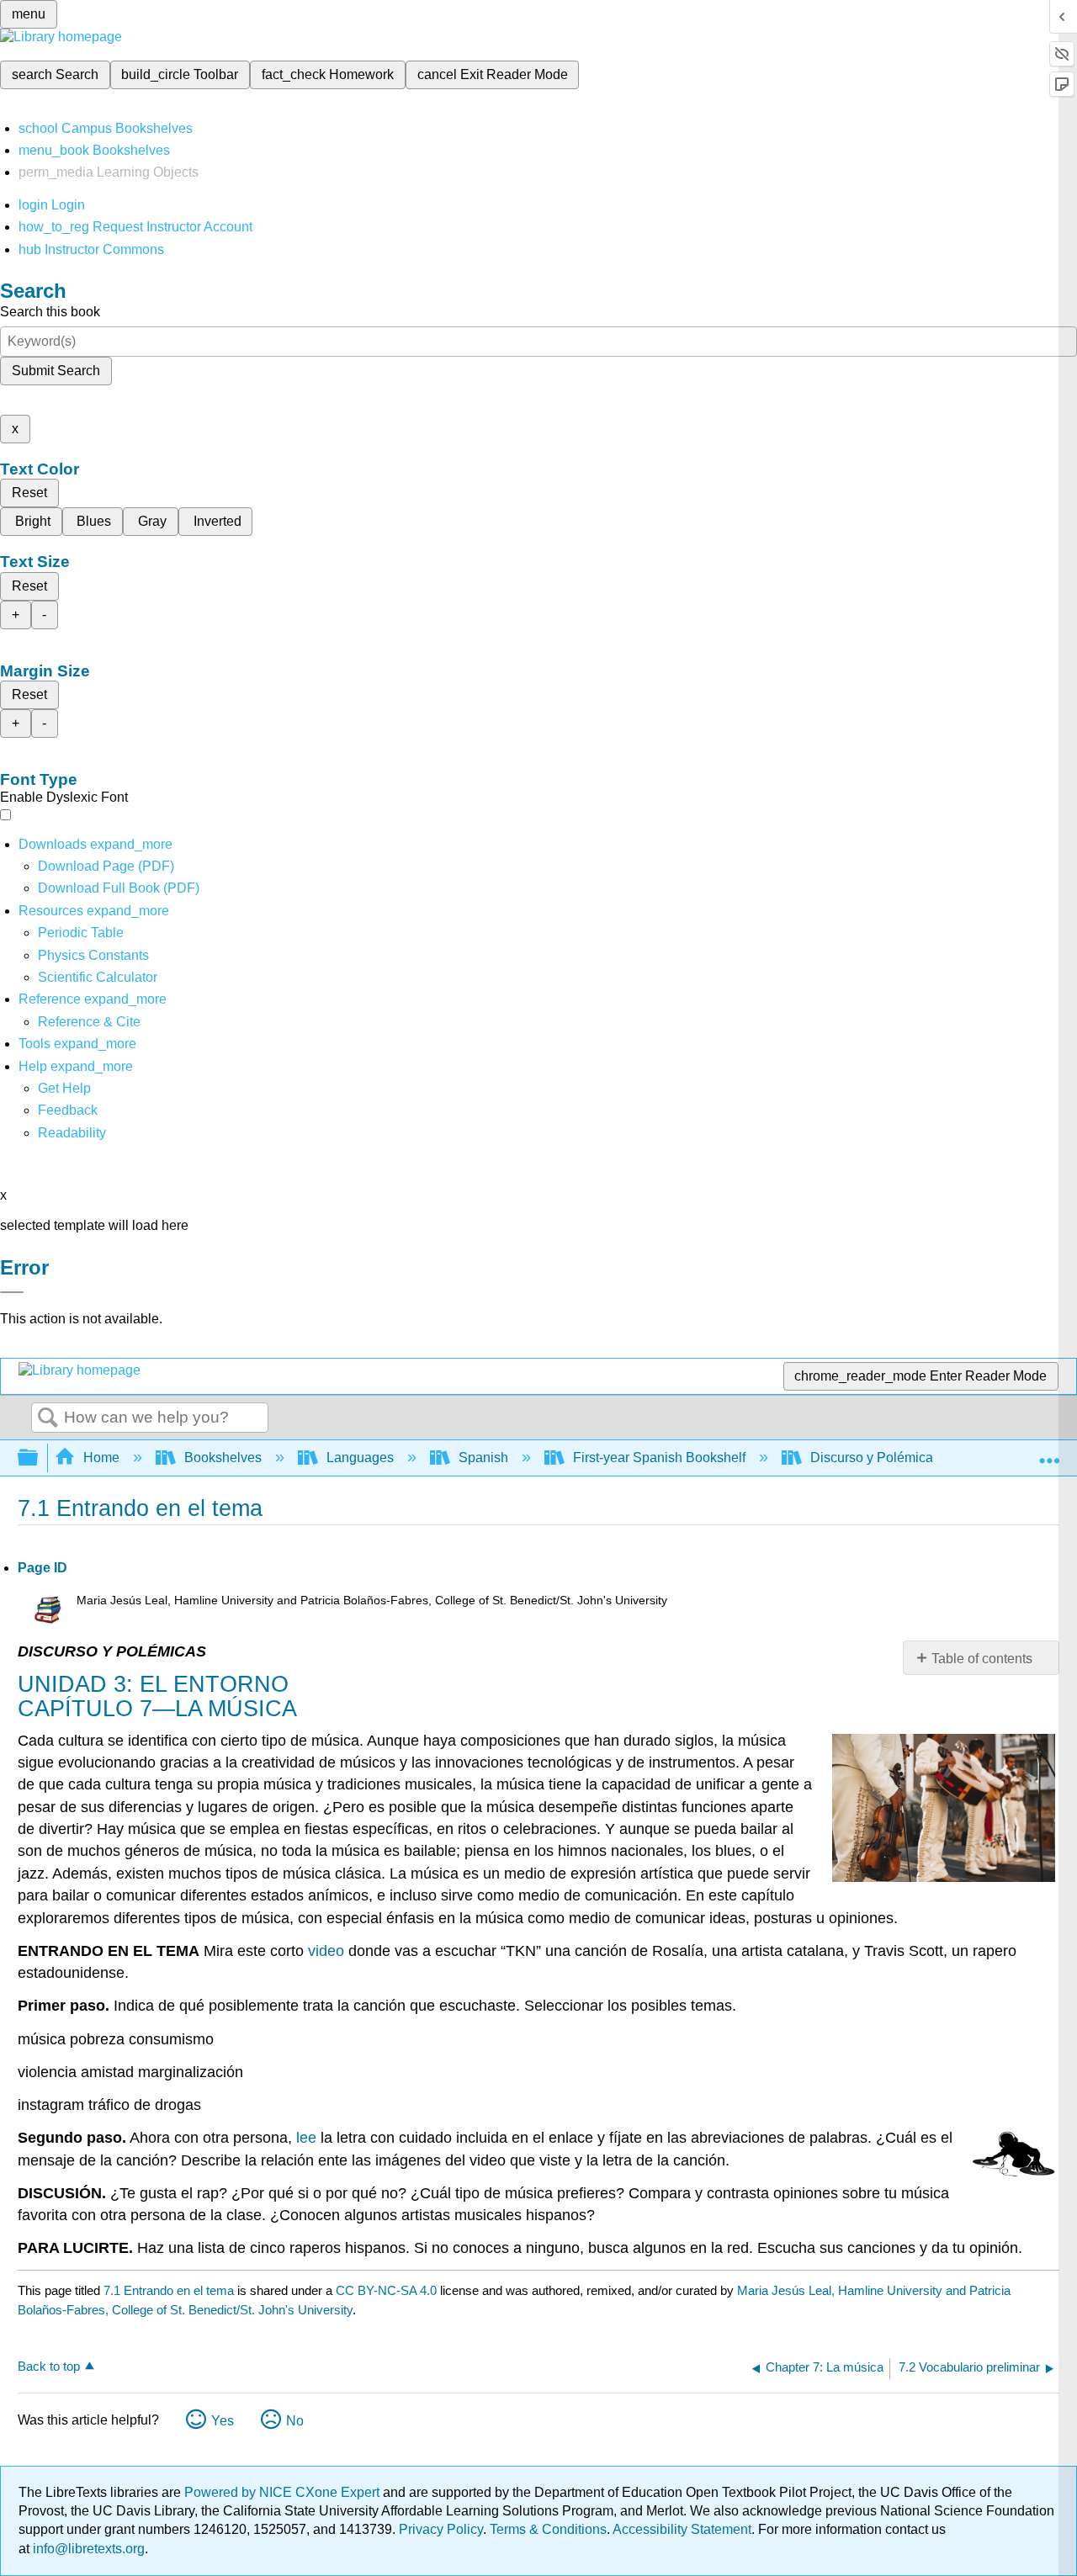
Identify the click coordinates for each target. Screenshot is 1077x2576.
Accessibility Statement (682, 2529)
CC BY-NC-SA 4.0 (386, 2290)
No (295, 2421)
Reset (29, 493)
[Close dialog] (12, 1292)
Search (48, 1418)
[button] (68, 1110)
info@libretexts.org (87, 2549)
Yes (223, 2421)
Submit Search (56, 371)
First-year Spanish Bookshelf (659, 1458)
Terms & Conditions (548, 2529)
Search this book (50, 312)
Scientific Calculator (98, 977)
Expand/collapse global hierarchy (39, 1458)
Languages (360, 1458)
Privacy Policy (441, 2529)
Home (101, 1458)
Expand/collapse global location (1049, 1453)
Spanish (483, 1458)
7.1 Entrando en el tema (169, 2290)
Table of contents (982, 1659)
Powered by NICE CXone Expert (284, 2492)
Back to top (49, 2366)
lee (306, 2138)
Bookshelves (223, 1458)
